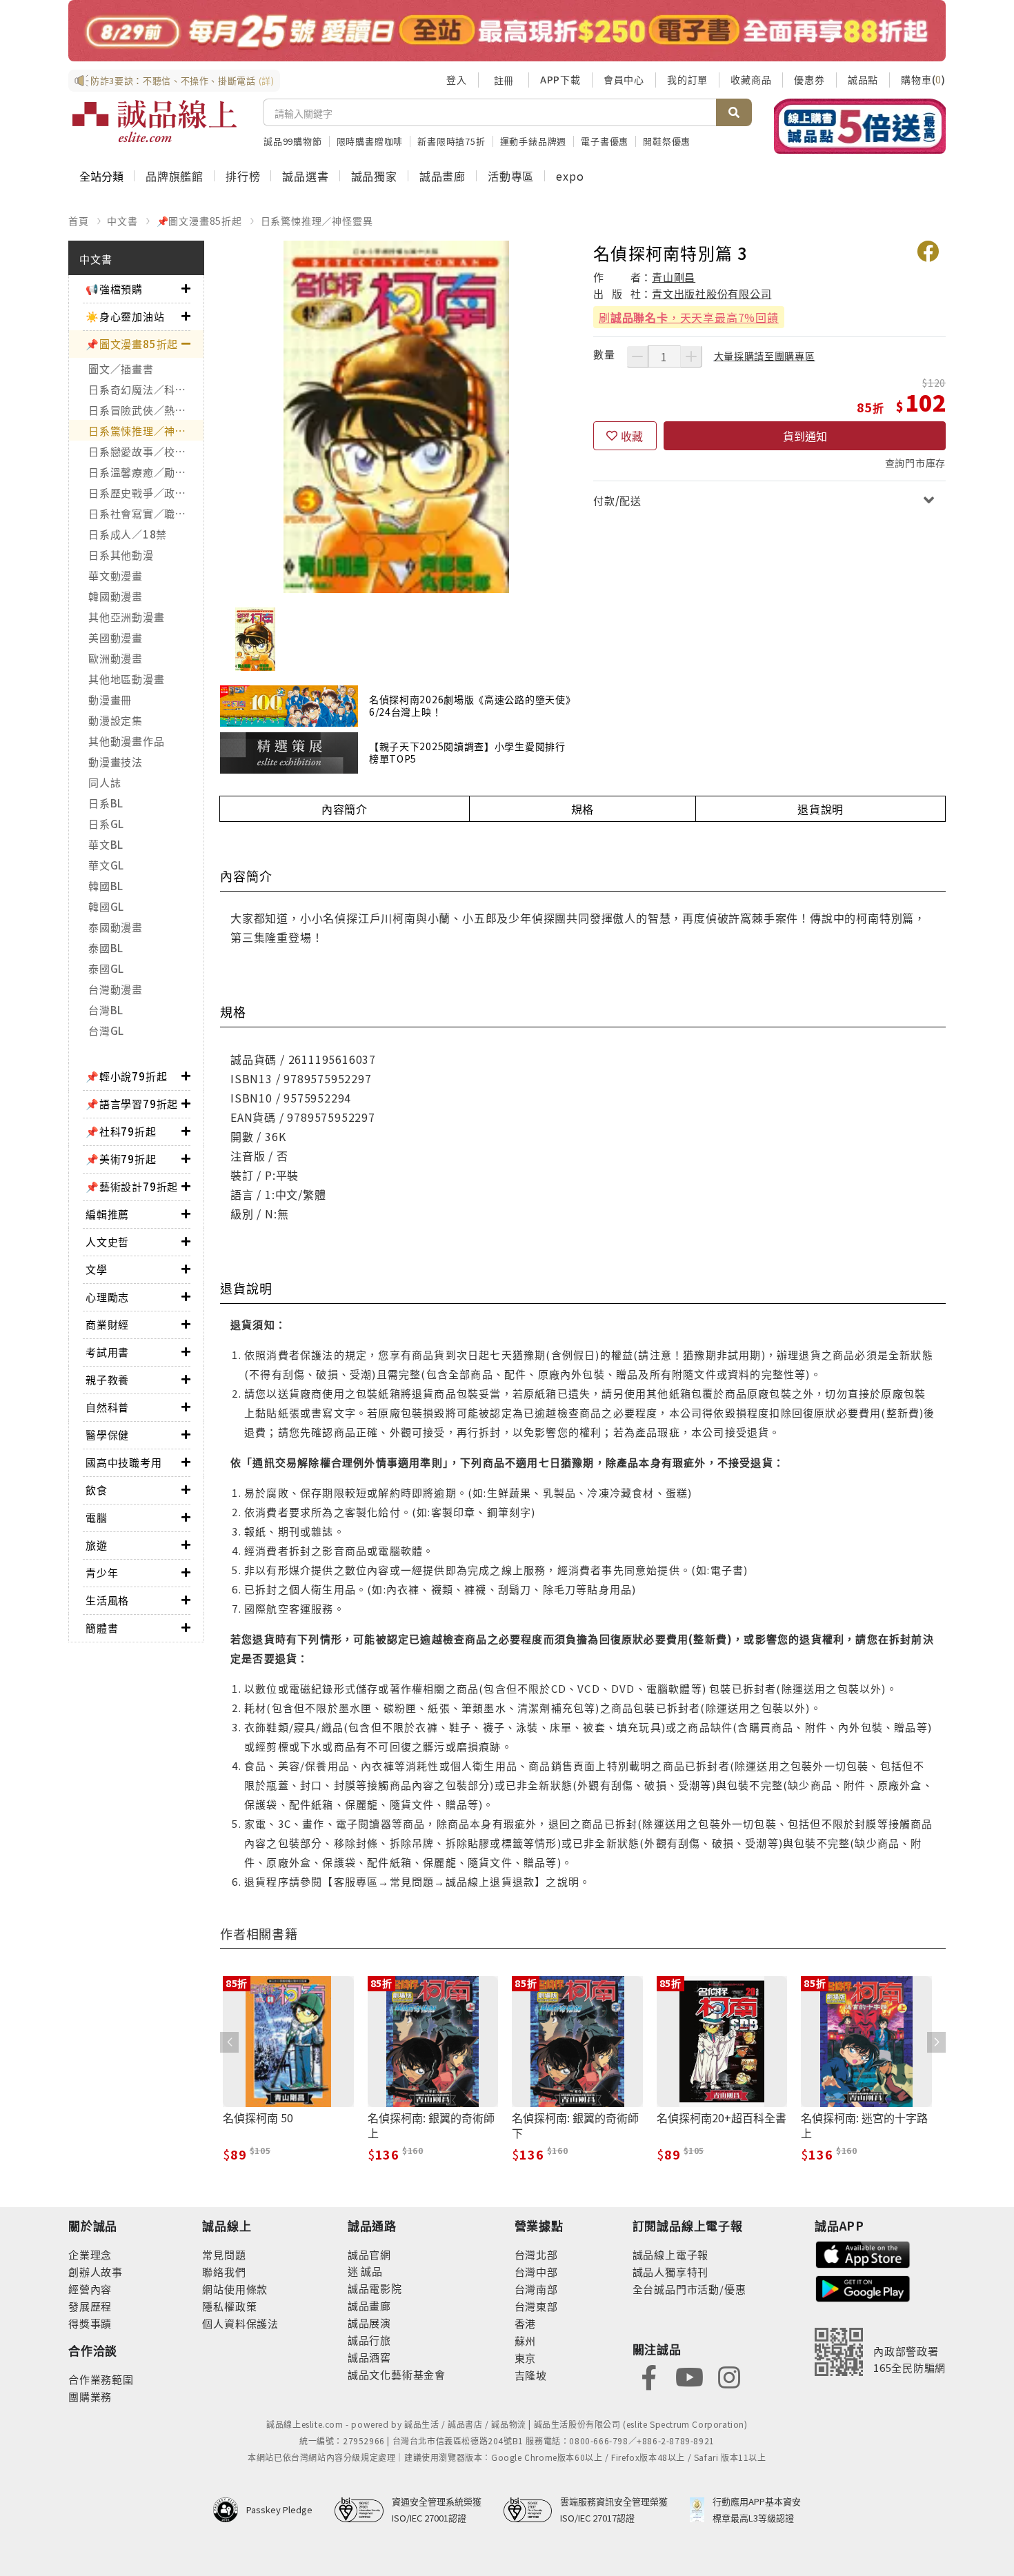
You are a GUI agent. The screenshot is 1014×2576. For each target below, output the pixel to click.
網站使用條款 (235, 2289)
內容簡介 (345, 809)
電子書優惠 (605, 141)
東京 (526, 2358)
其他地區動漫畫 (126, 679)
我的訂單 (687, 79)
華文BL (106, 844)
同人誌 (105, 782)
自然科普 (107, 1407)
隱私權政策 (229, 2306)
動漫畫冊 (110, 700)
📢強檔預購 (114, 289)
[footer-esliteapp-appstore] (863, 2253)
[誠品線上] (155, 121)
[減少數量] (637, 356)
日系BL (106, 803)
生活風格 (107, 1600)
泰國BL (106, 948)
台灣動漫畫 (116, 989)
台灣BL (106, 1010)
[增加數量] (691, 356)
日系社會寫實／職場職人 (146, 513)
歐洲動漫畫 (116, 658)
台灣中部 (536, 2272)
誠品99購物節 (293, 141)
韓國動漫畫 (116, 596)
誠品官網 (369, 2254)
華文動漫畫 (116, 575)
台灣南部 (536, 2289)
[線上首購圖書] (860, 126)
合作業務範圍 (101, 2379)
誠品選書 (305, 176)
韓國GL (106, 906)
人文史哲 (107, 1241)
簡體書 (102, 1628)
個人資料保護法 (240, 2323)
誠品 (371, 2271)
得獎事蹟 (90, 2323)
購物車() (923, 79)
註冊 (504, 80)
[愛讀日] (507, 31)
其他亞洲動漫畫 (126, 617)
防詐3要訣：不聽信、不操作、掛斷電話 (182, 80)
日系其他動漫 (121, 555)
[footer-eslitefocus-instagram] (729, 2376)
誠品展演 (369, 2323)
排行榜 (243, 176)
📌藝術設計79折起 (132, 1186)
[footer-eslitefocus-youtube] (689, 2376)
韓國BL (106, 886)
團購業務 (90, 2396)
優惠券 (809, 79)
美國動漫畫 (116, 637)
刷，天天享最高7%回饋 (689, 317)
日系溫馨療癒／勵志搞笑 (146, 472)
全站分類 (101, 176)
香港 (526, 2323)
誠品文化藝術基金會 (397, 2374)
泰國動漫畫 (116, 927)
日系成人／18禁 (128, 534)
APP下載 (560, 79)
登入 (457, 79)
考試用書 (107, 1352)
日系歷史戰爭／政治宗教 (146, 493)
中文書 (122, 221)
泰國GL (106, 968)
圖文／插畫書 (121, 369)
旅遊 (97, 1545)
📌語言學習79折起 (132, 1104)
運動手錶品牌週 (534, 141)
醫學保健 (107, 1435)
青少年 (102, 1572)
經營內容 (90, 2289)
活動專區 (511, 176)
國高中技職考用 (124, 1462)
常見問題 (224, 2254)
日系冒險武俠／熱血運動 (146, 410)
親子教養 (107, 1379)
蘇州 (526, 2341)
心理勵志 (107, 1297)
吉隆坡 (531, 2375)
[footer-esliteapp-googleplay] (863, 2287)
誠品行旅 (369, 2340)
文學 (97, 1269)
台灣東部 (536, 2306)
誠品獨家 (374, 176)
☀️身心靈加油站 (125, 316)
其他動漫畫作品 (126, 741)
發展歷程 (90, 2306)
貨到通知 (805, 436)
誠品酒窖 (369, 2357)
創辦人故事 (96, 2272)
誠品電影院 (375, 2288)
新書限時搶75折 (451, 141)
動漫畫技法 (116, 762)
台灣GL (106, 1030)
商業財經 (107, 1324)
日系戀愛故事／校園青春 (146, 451)
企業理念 (90, 2254)
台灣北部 (536, 2254)
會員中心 (624, 79)
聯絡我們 (224, 2272)
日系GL (106, 824)
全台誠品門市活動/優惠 (689, 2289)
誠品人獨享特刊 (671, 2272)
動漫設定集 (116, 720)
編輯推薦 (107, 1214)
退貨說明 (821, 809)
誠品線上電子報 (671, 2254)
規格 (583, 809)
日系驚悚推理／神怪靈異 (317, 221)
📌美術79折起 (121, 1159)
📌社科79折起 (121, 1131)
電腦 (97, 1517)
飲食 (97, 1490)
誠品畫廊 (443, 176)
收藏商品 (751, 79)
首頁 (79, 221)
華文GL (106, 865)
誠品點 (863, 79)
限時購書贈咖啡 (370, 141)
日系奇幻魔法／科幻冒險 (146, 389)
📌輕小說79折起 (126, 1076)
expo (570, 176)
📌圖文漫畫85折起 (199, 221)
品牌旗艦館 (175, 176)
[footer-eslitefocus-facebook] (649, 2376)
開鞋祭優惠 (667, 141)
